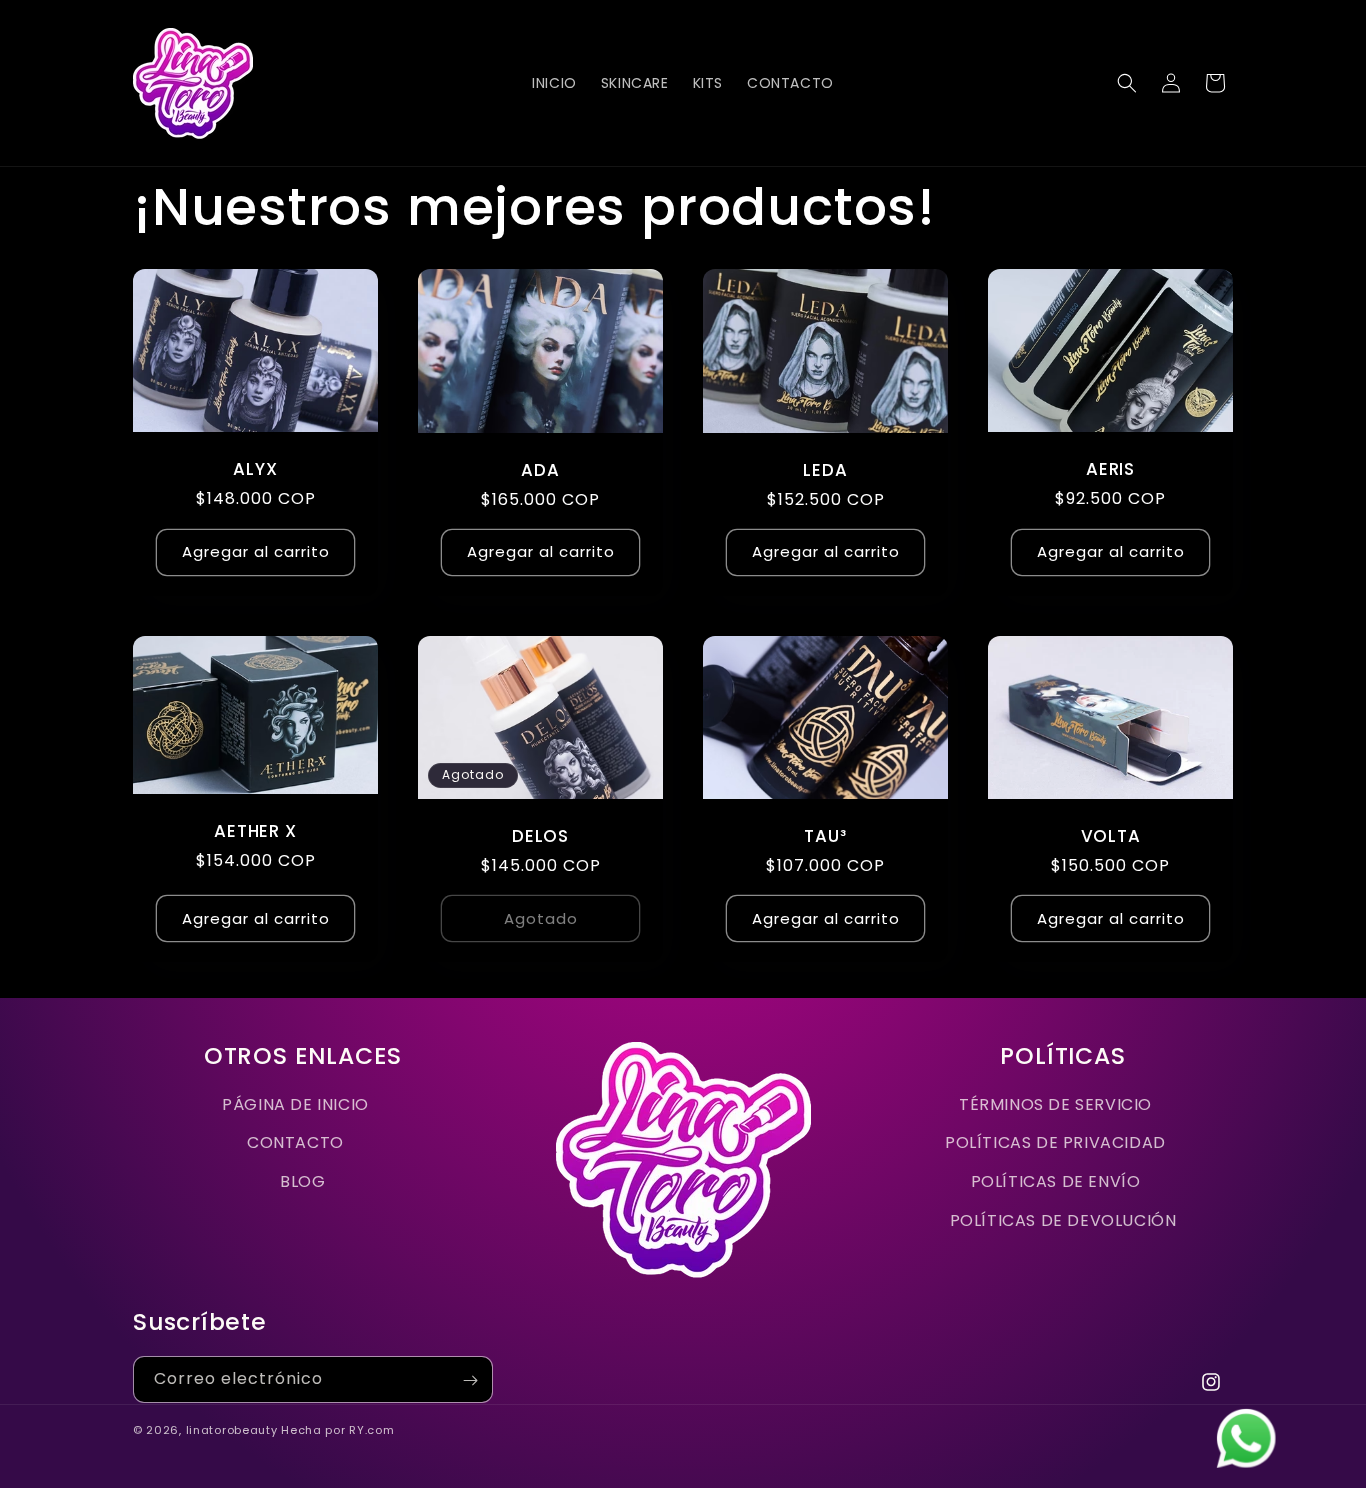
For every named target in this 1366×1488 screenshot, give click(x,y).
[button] (1127, 83)
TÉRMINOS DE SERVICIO (1055, 1104)
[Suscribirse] (470, 1380)
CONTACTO (295, 1142)
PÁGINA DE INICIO (295, 1104)
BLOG (302, 1181)
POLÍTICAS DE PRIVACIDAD (1055, 1142)
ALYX (255, 469)
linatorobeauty (232, 1430)
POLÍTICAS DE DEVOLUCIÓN (1063, 1220)
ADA (540, 470)
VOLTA (1111, 836)
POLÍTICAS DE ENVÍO (1056, 1181)
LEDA (825, 470)
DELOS (540, 836)
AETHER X (255, 831)
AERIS (1110, 469)
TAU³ (825, 836)
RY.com (371, 1430)
